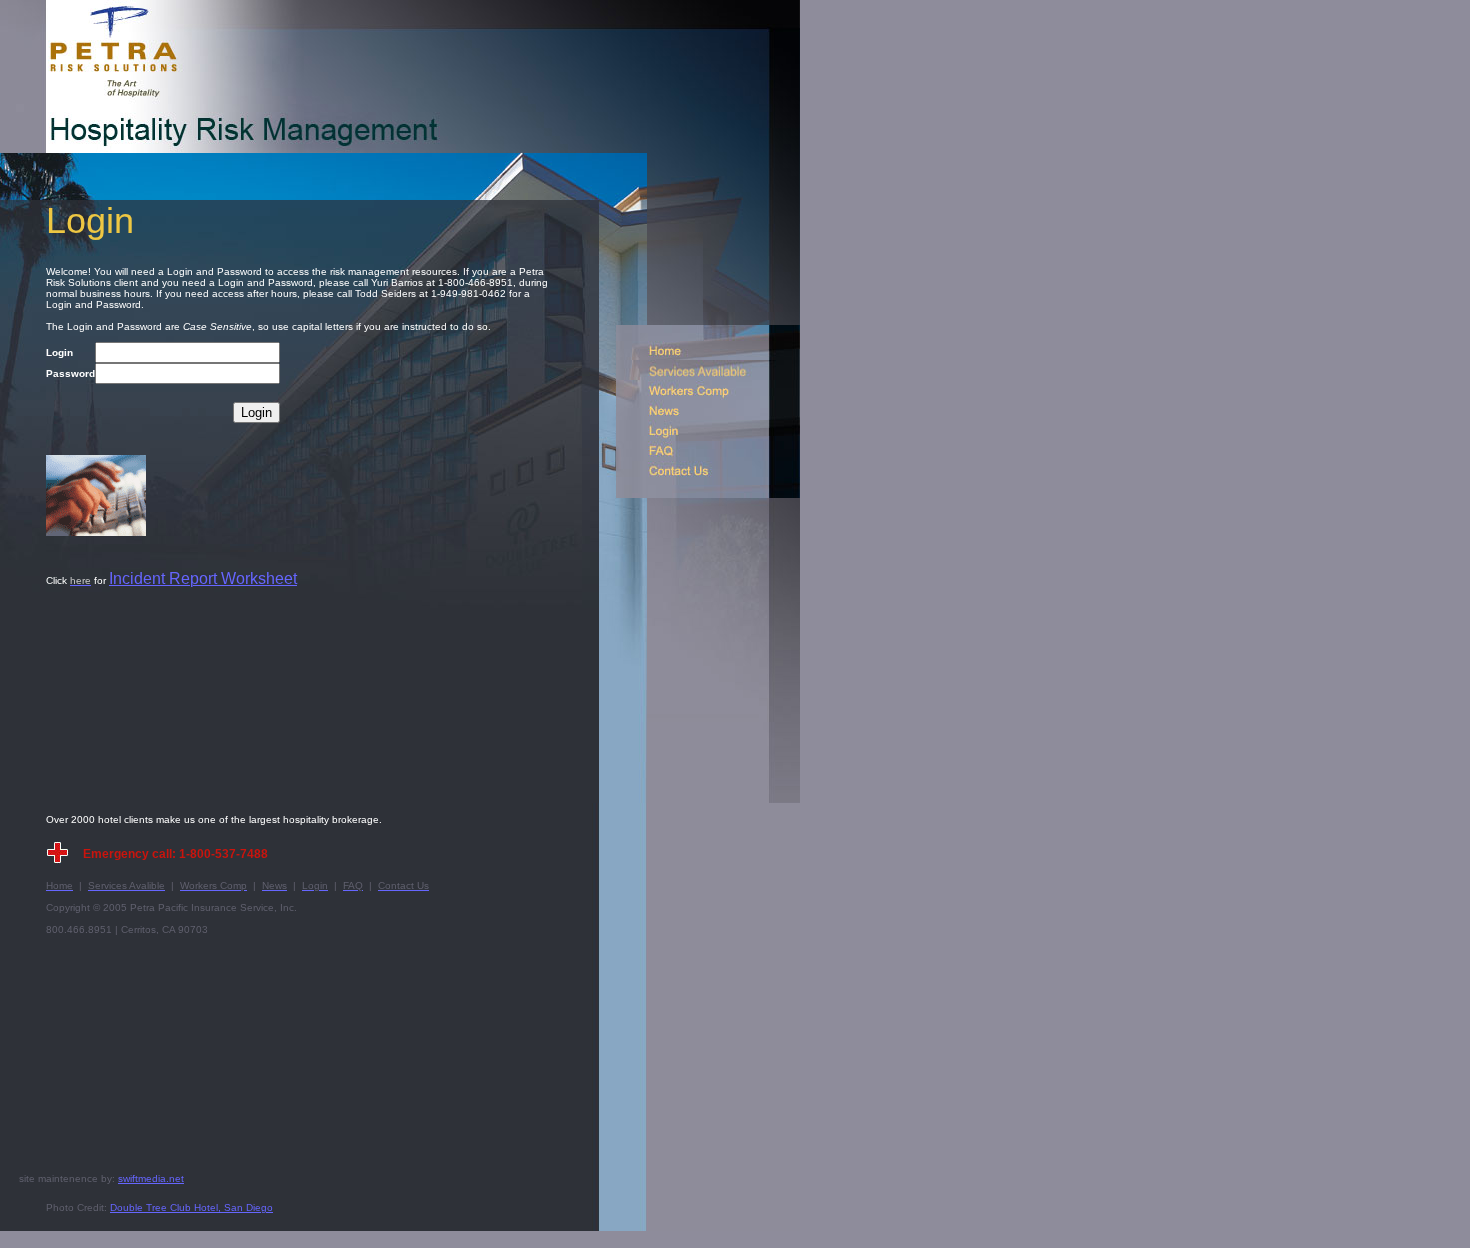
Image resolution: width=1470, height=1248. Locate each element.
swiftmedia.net (151, 1178)
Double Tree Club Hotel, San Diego (191, 1207)
